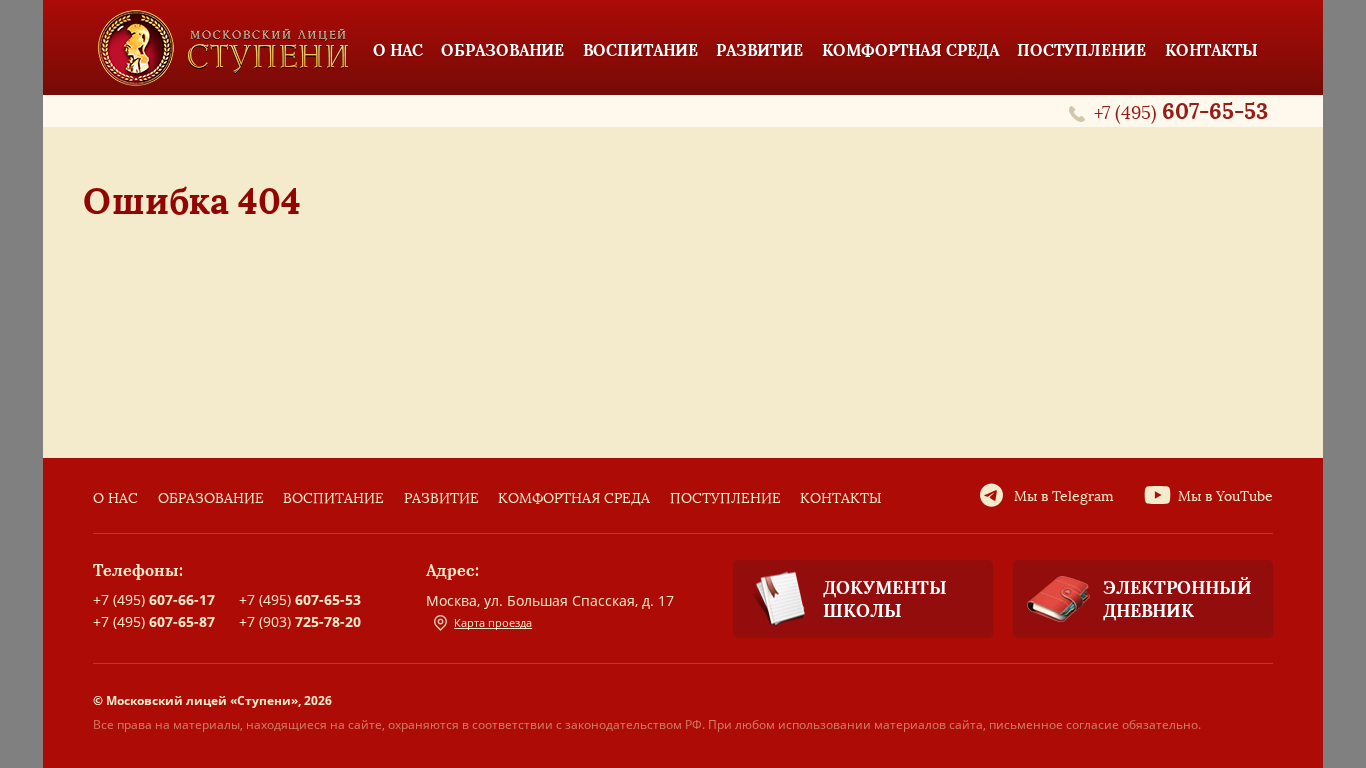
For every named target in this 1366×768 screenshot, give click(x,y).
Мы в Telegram (1064, 496)
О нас (115, 498)
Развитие (441, 498)
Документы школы (885, 599)
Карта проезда (493, 622)
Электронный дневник (1177, 599)
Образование (211, 498)
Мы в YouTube (1225, 496)
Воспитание (333, 498)
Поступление (725, 498)
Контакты (841, 498)
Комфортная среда (574, 498)
